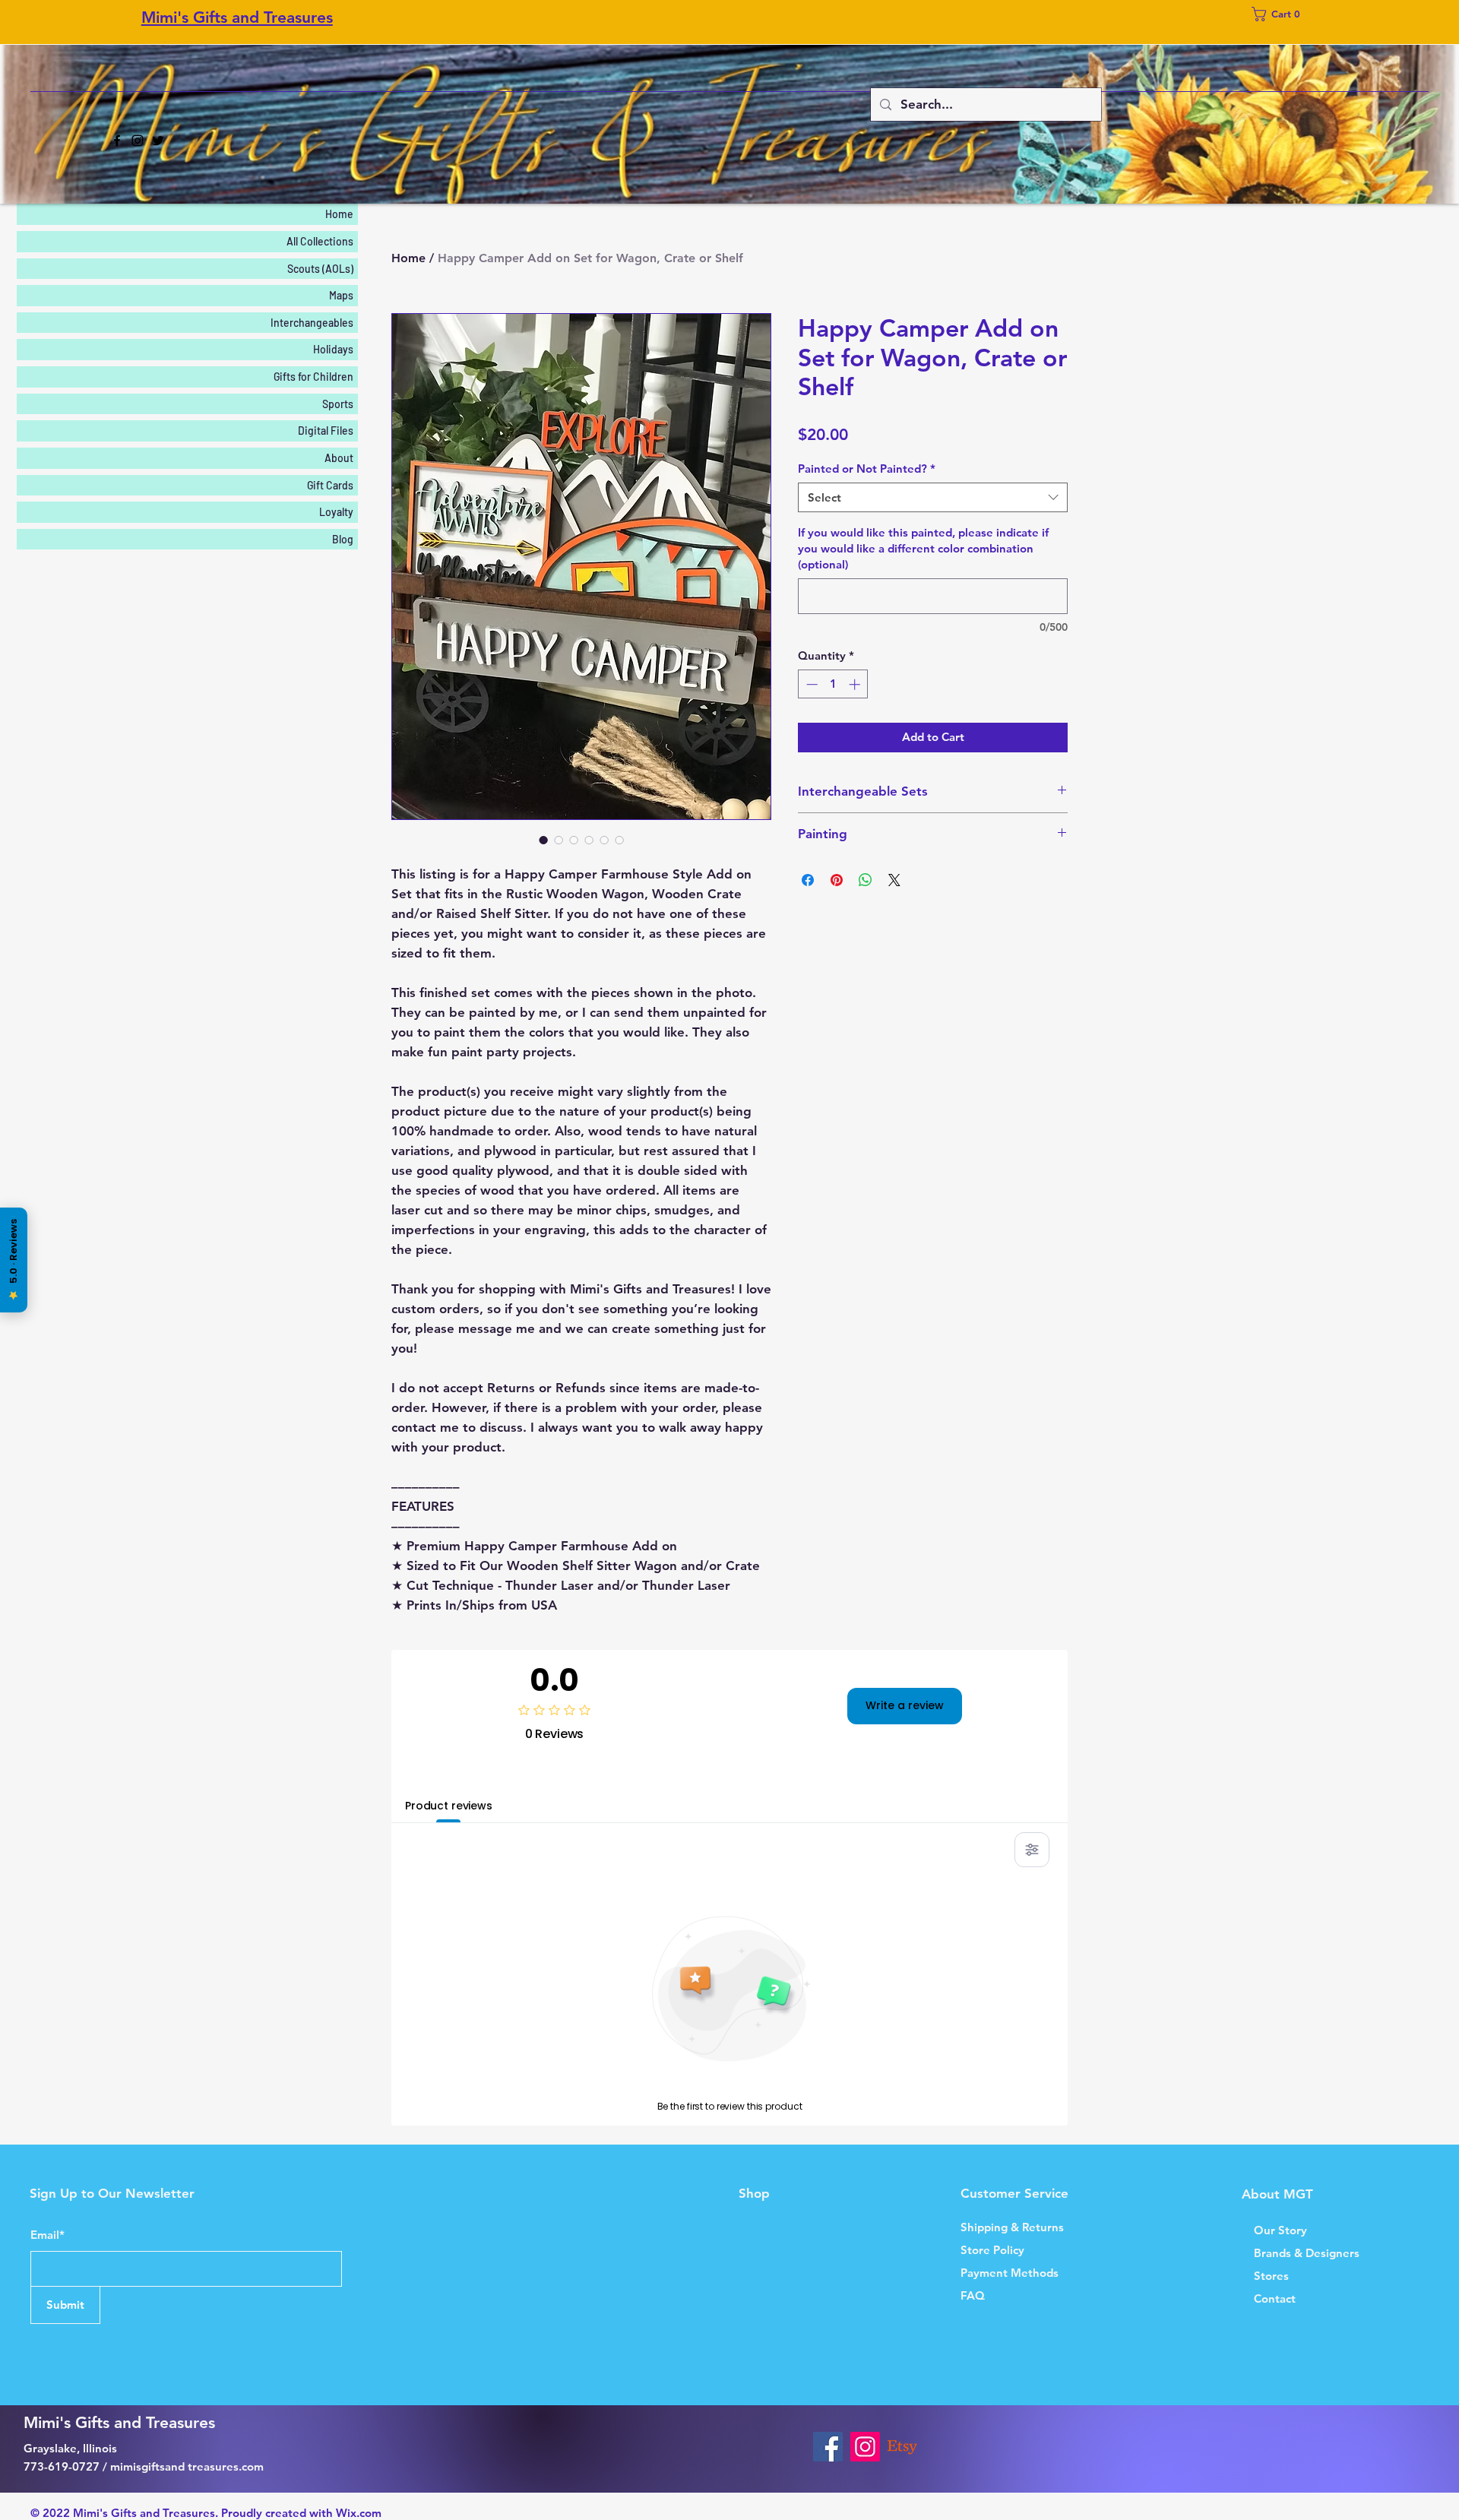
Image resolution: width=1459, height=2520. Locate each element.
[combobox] (933, 497)
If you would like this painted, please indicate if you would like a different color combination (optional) (923, 548)
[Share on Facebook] (808, 880)
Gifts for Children (313, 377)
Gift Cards (330, 485)
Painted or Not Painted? (867, 469)
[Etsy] (902, 2447)
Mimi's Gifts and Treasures (237, 17)
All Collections (320, 241)
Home (408, 258)
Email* (47, 2235)
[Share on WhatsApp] (866, 880)
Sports (338, 404)
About (339, 458)
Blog (343, 539)
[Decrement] (810, 684)
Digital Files (326, 431)
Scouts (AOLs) (320, 269)
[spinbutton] (833, 684)
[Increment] (856, 684)
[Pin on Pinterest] (837, 880)
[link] (1280, 14)
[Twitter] (158, 141)
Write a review (905, 1705)
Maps (341, 295)
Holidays (333, 349)
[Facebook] (117, 141)
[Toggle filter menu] (1032, 1850)
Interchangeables (312, 323)
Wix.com (359, 2513)
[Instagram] (138, 141)
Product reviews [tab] (449, 1806)
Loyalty (336, 512)
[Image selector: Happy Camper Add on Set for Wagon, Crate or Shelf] (543, 840)
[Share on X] (894, 880)
